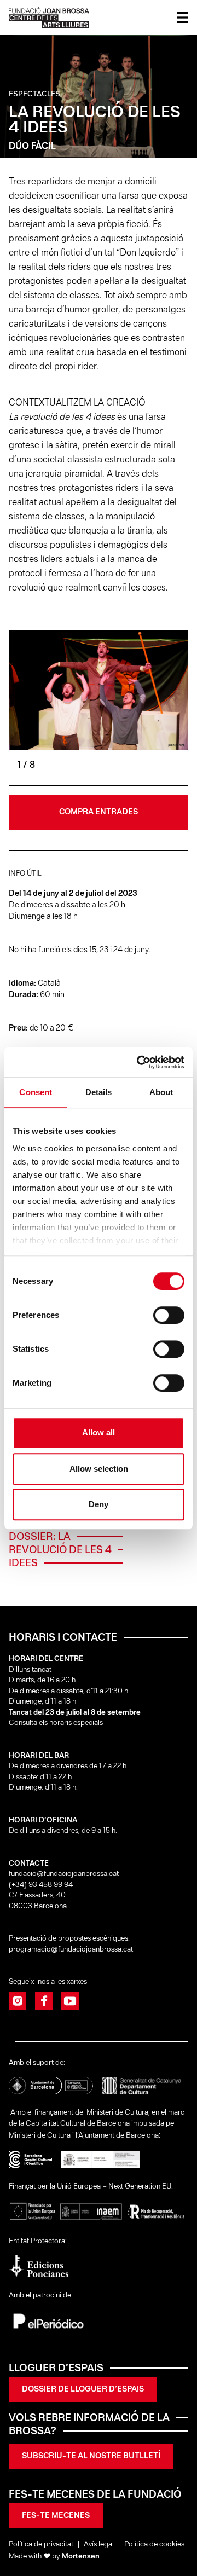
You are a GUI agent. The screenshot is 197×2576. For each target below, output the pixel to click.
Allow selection (99, 1469)
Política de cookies (154, 2545)
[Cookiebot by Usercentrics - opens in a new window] (139, 1062)
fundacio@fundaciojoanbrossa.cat (64, 1874)
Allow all (99, 1432)
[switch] (169, 1315)
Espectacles (34, 94)
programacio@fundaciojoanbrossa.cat (72, 1950)
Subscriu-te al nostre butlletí (91, 2456)
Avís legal (99, 2545)
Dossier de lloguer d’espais (83, 2389)
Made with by (54, 2557)
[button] (143, 701)
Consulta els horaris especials (56, 1723)
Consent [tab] (36, 1092)
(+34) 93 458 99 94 (42, 1885)
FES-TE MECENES (56, 2516)
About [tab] (161, 1092)
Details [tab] (99, 1092)
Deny (99, 1504)
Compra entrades (99, 812)
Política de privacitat (41, 2545)
